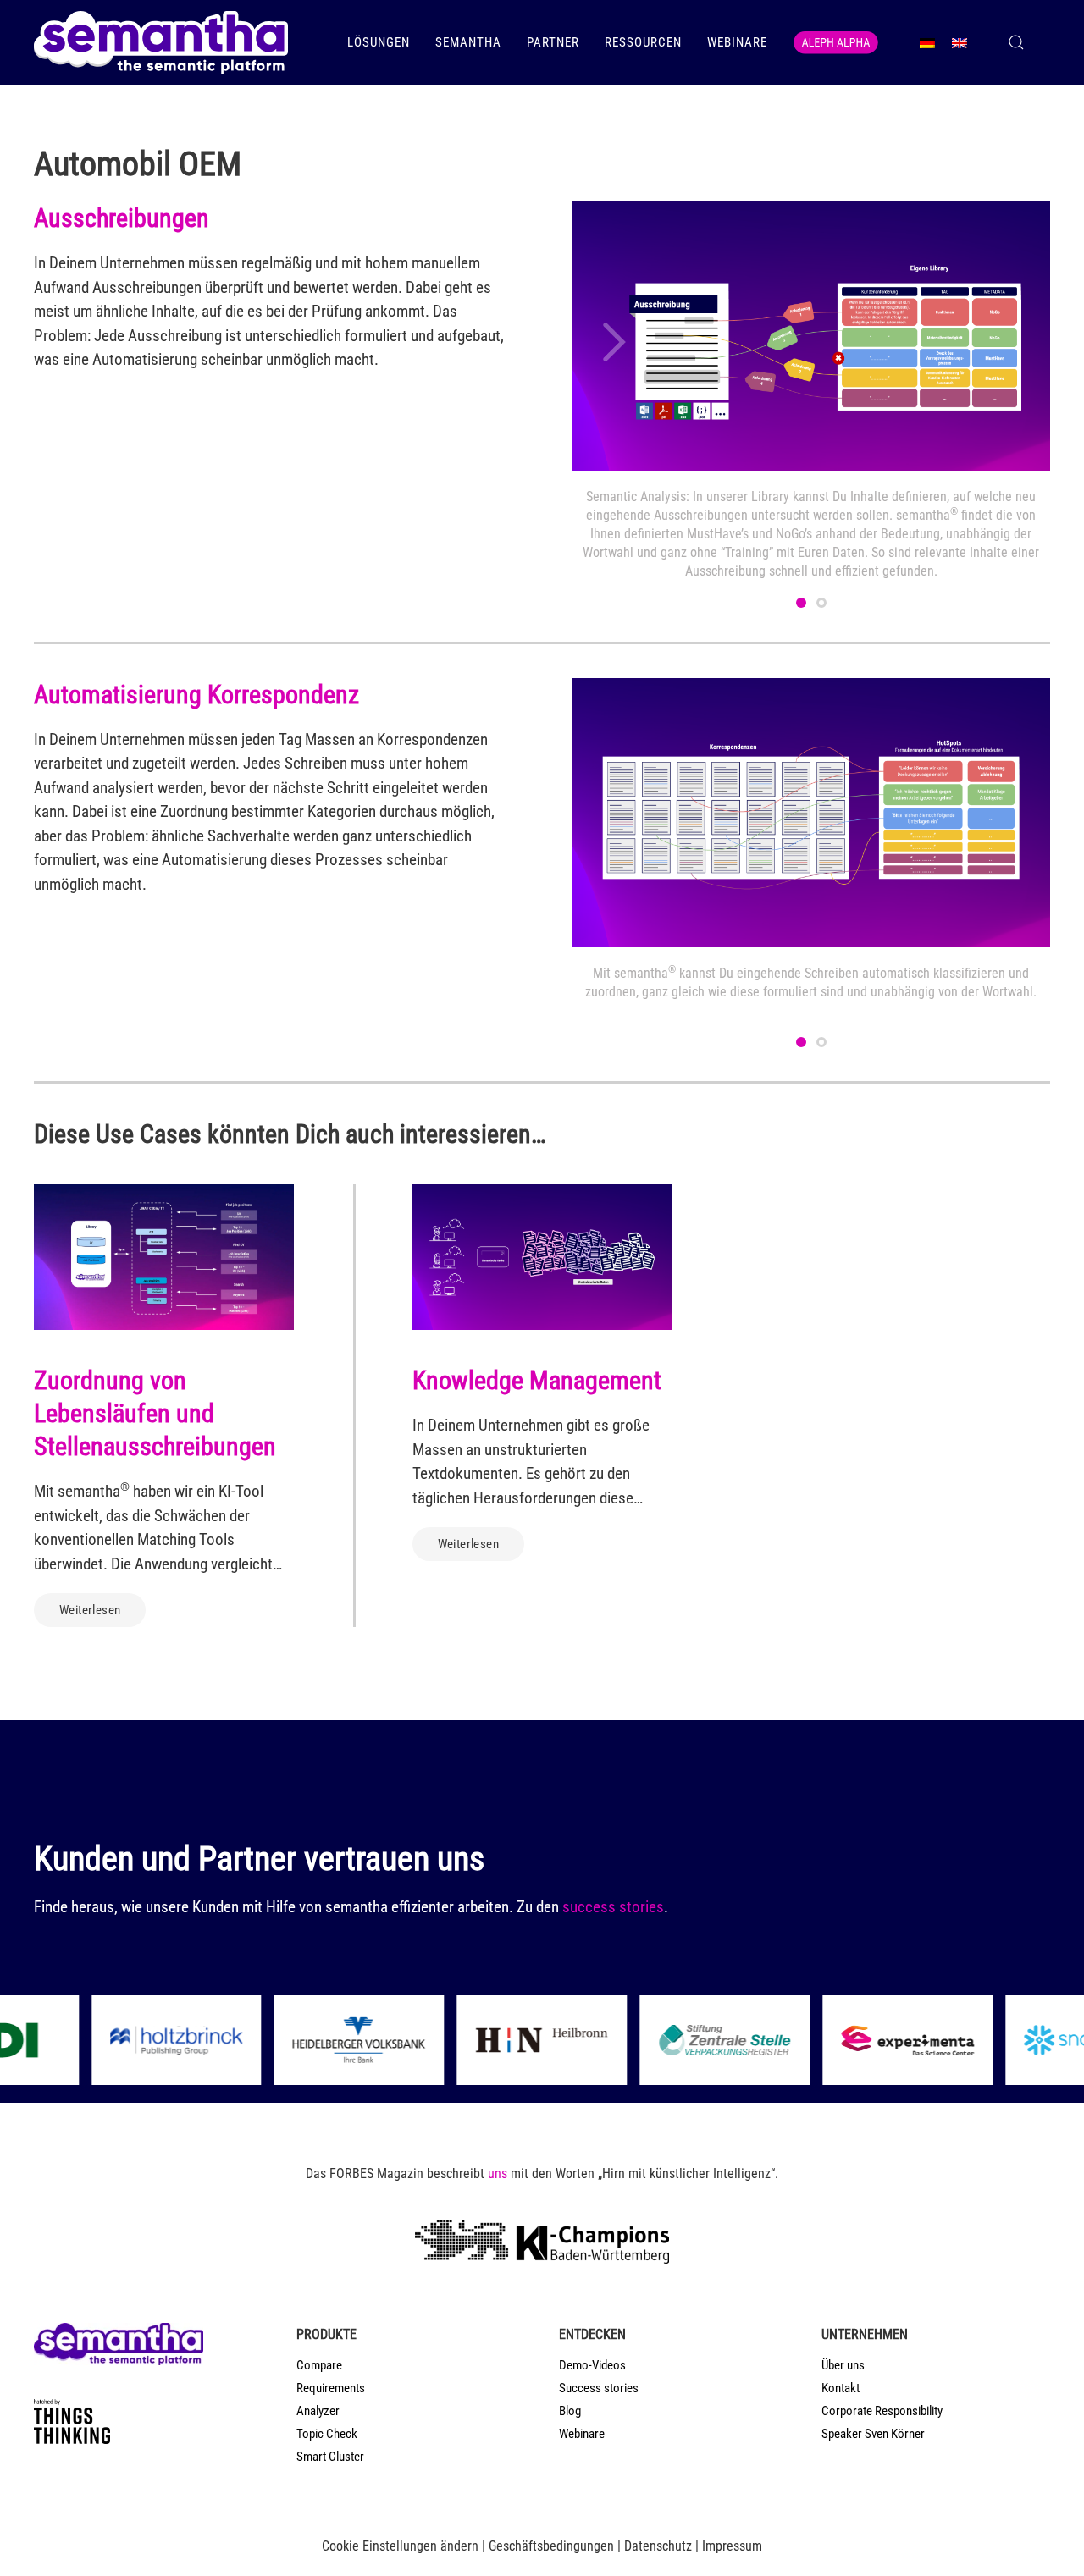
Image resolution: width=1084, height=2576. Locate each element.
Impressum (732, 2546)
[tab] (801, 603)
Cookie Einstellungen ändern (400, 2546)
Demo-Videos (592, 2365)
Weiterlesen (90, 1610)
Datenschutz (658, 2546)
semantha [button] (468, 42)
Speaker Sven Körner (873, 2434)
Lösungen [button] (379, 42)
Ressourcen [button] (643, 42)
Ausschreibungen (122, 218)
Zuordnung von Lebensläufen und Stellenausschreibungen (155, 1413)
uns (498, 2173)
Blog (570, 2411)
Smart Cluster (330, 2457)
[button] (1016, 42)
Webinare (737, 42)
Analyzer (318, 2411)
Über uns (843, 2365)
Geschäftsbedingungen (551, 2546)
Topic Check (327, 2434)
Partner (553, 42)
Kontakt (841, 2388)
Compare (319, 2365)
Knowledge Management (537, 1380)
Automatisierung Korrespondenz (196, 695)
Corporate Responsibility (882, 2411)
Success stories (599, 2388)
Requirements (331, 2388)
